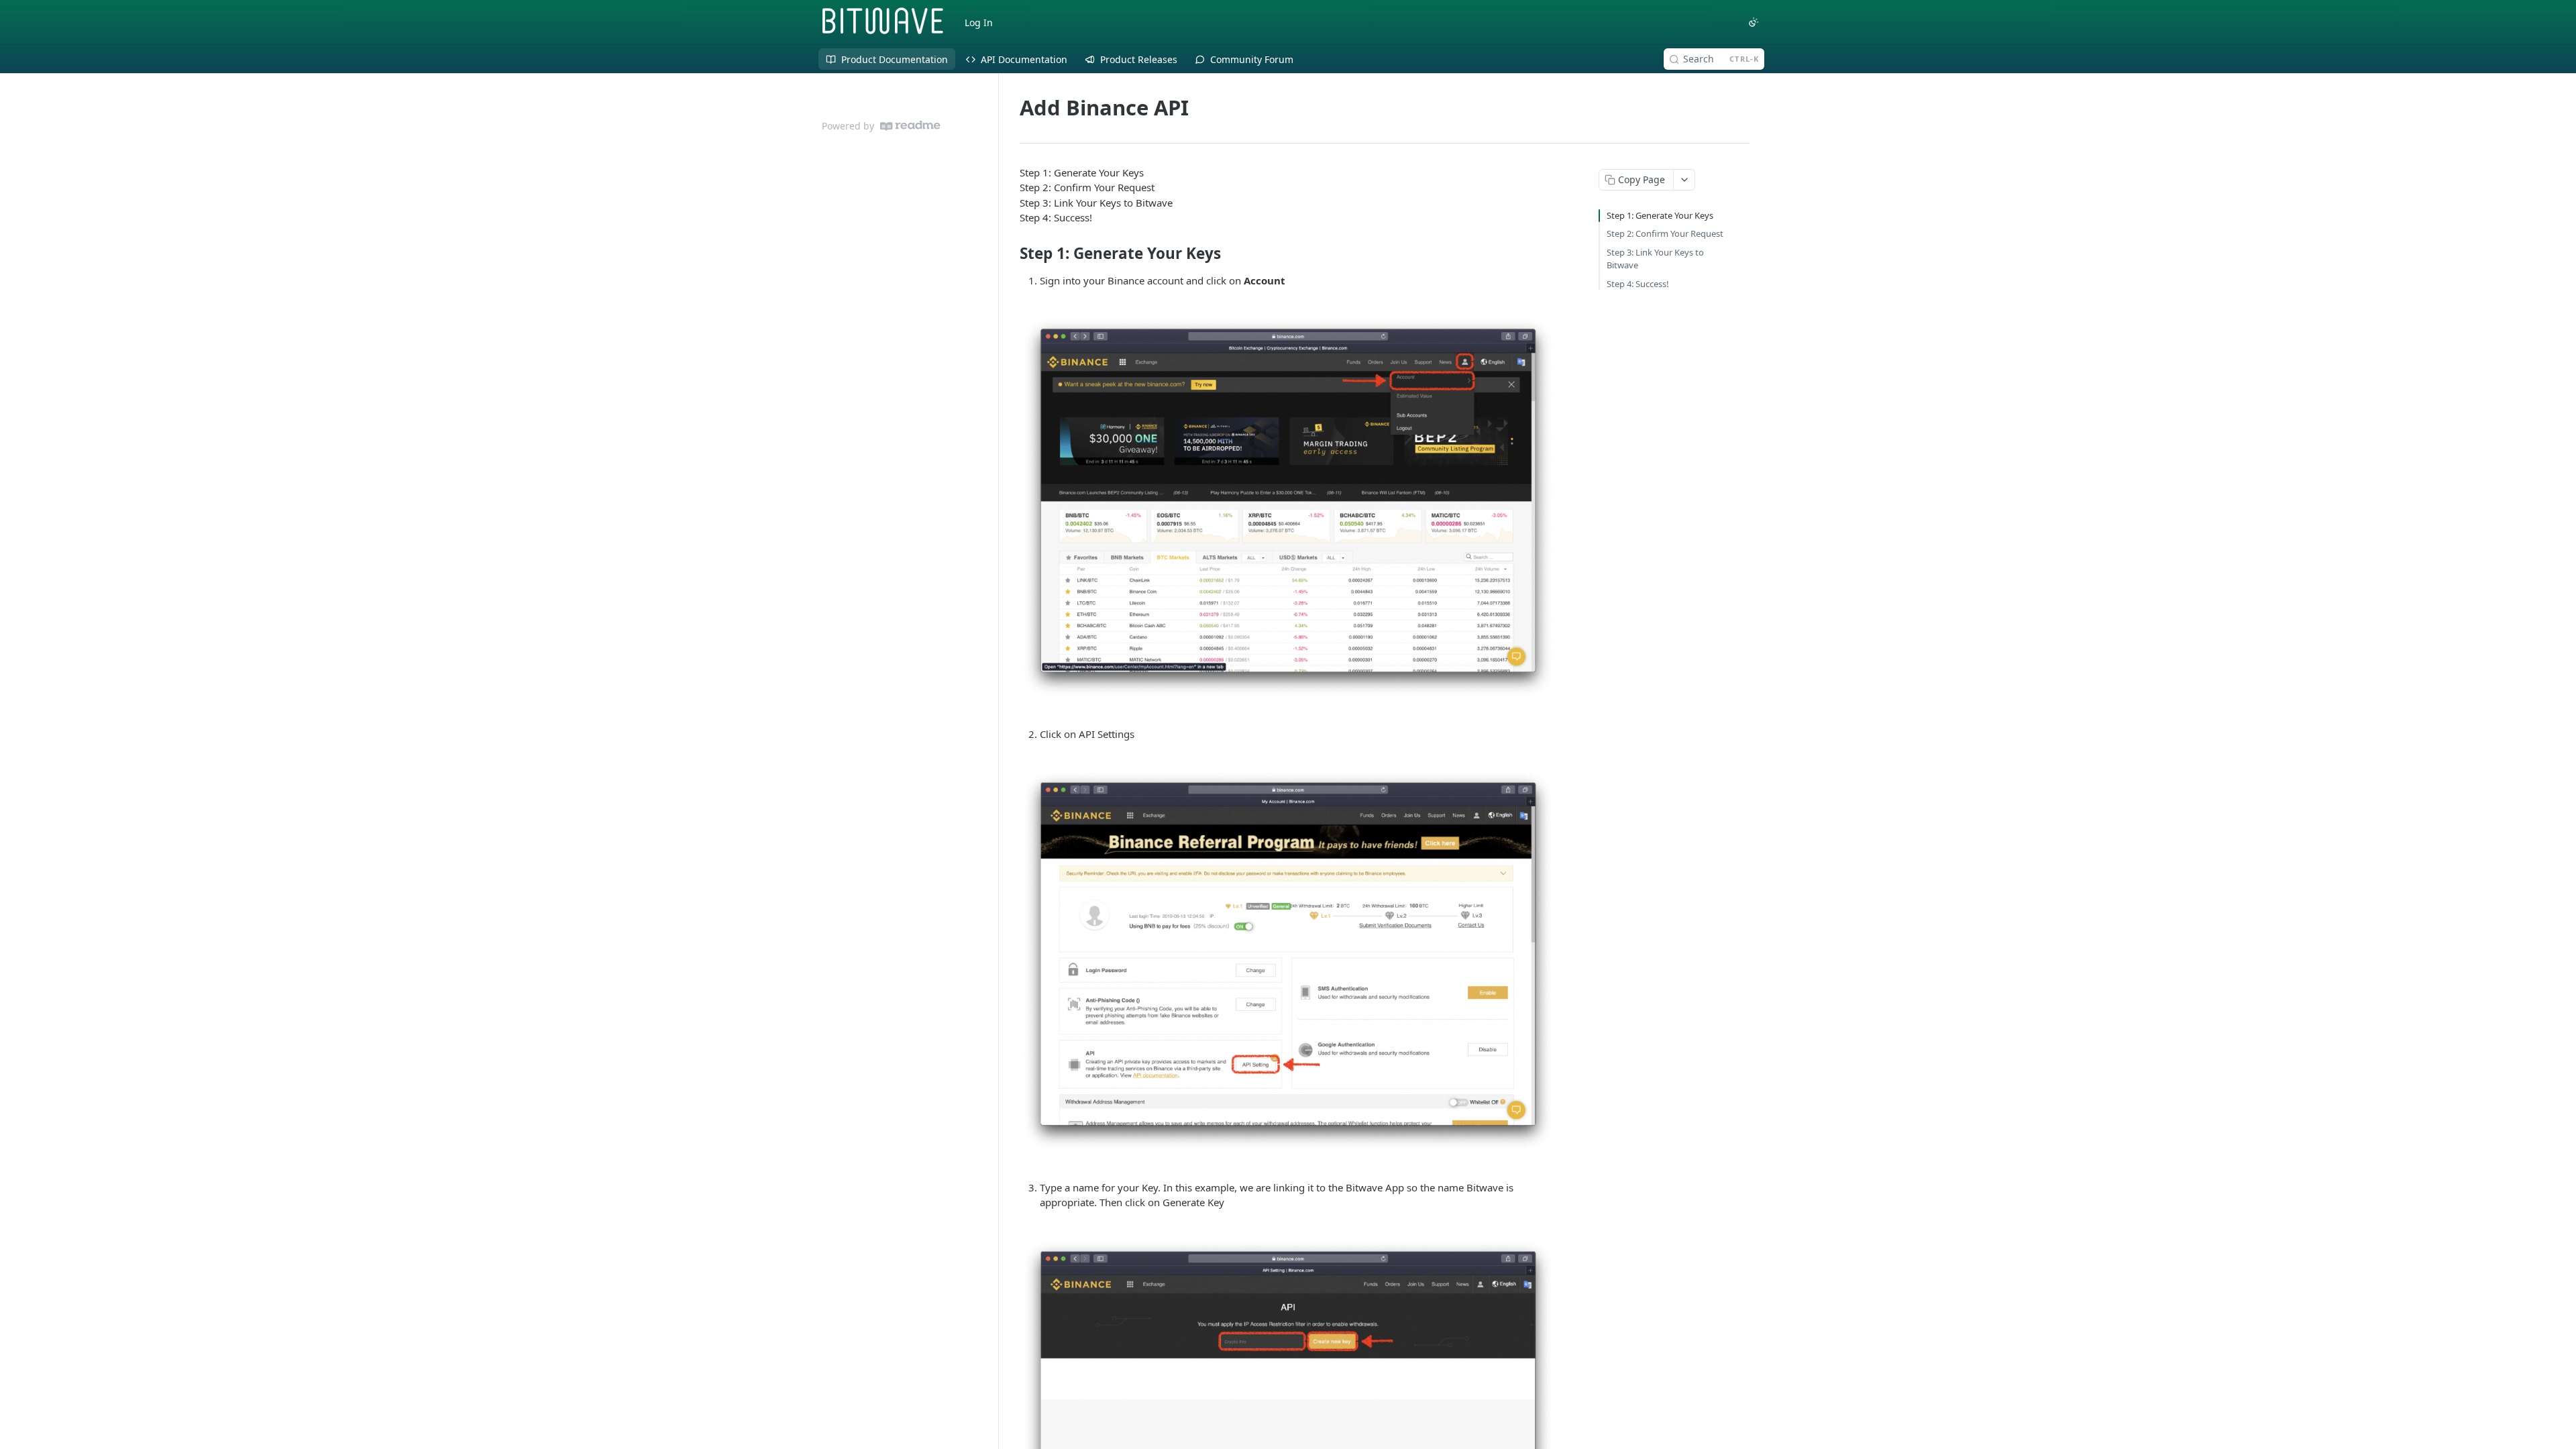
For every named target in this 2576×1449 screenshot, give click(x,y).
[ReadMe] (910, 126)
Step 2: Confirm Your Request (1665, 233)
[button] (1288, 507)
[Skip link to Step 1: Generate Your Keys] (1011, 254)
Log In (979, 22)
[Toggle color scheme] (1754, 22)
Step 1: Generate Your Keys (1660, 215)
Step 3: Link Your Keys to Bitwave (1655, 259)
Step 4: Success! (1638, 284)
